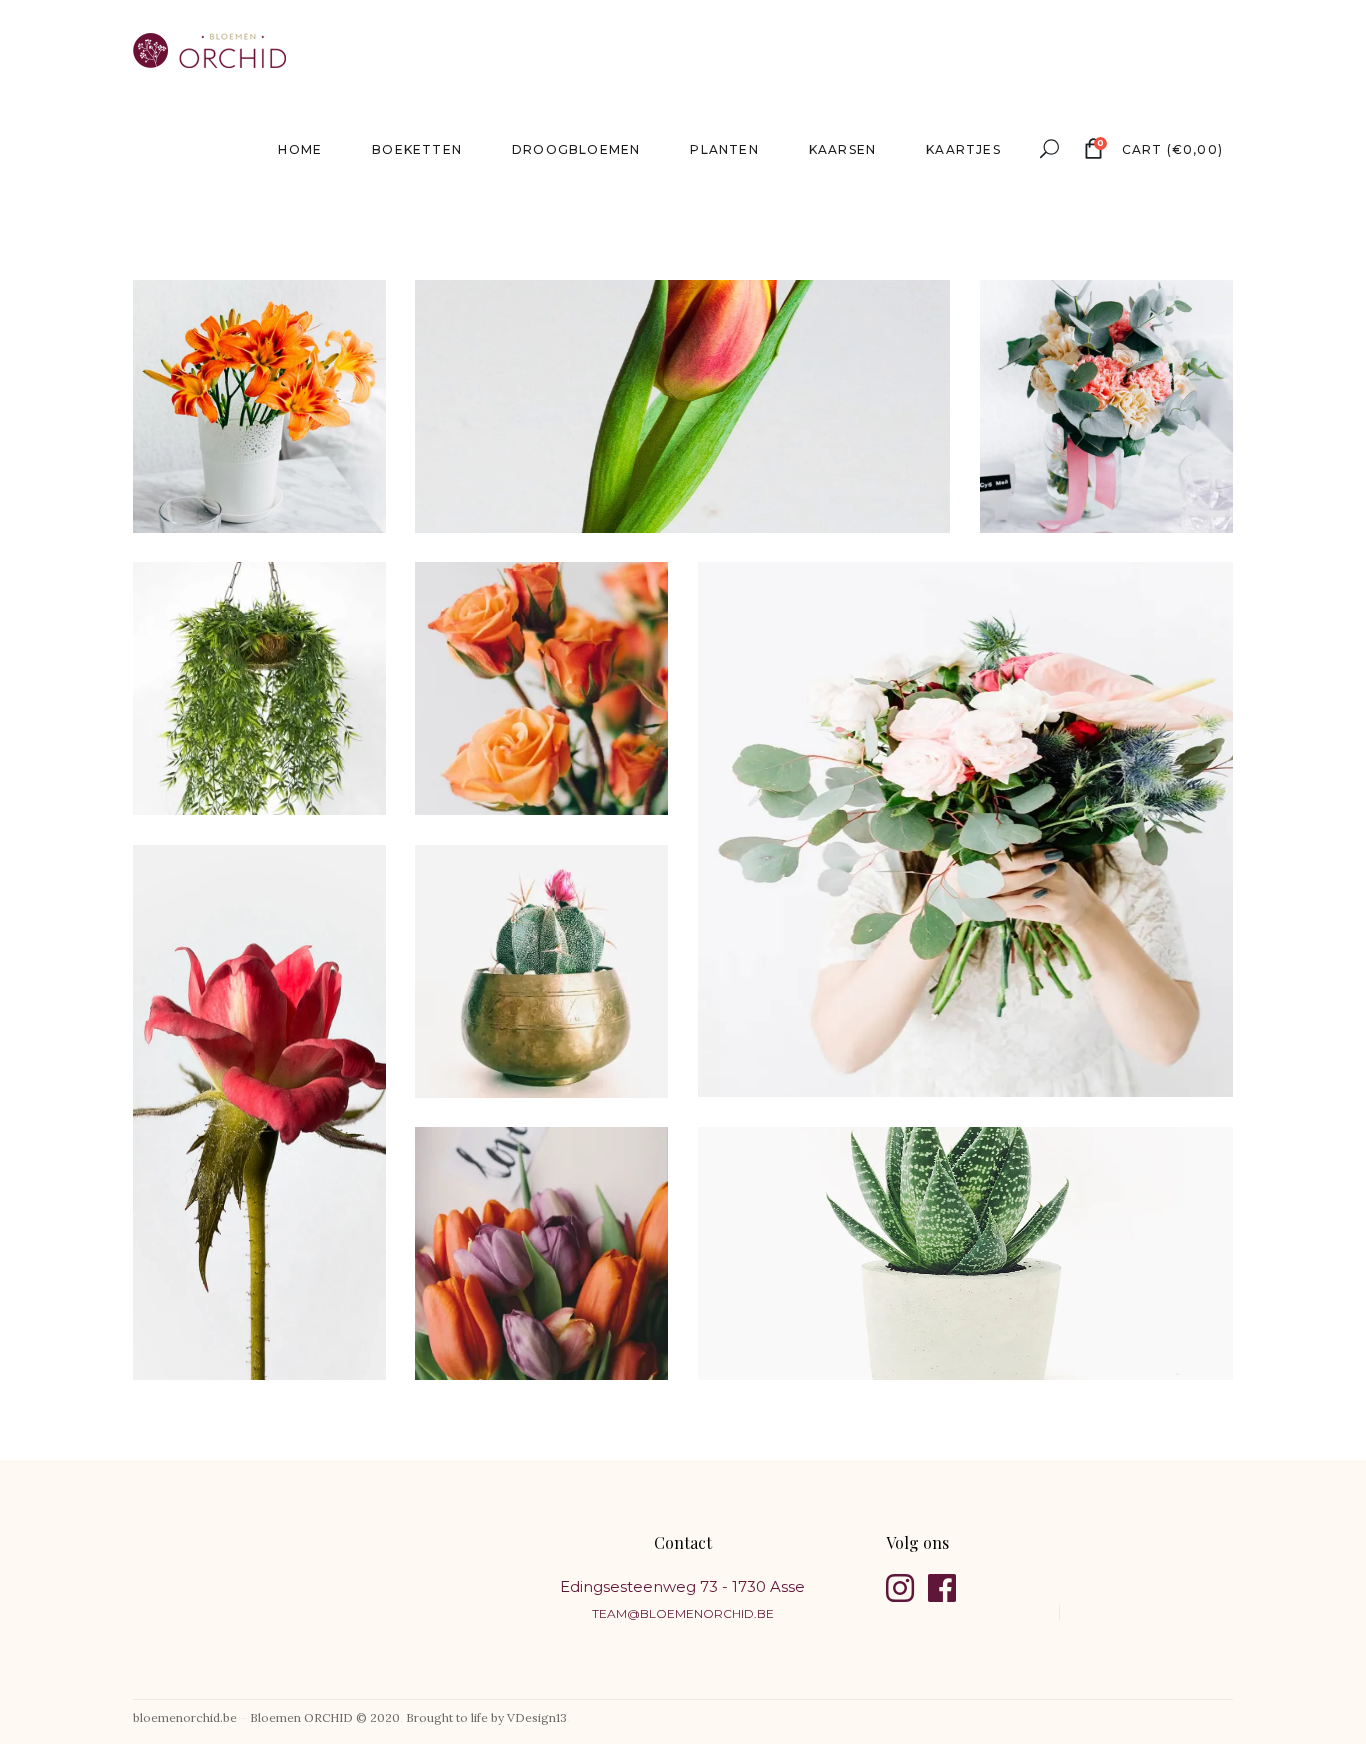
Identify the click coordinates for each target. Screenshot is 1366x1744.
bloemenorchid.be (185, 1717)
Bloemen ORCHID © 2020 (325, 1717)
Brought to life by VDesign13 (486, 1717)
